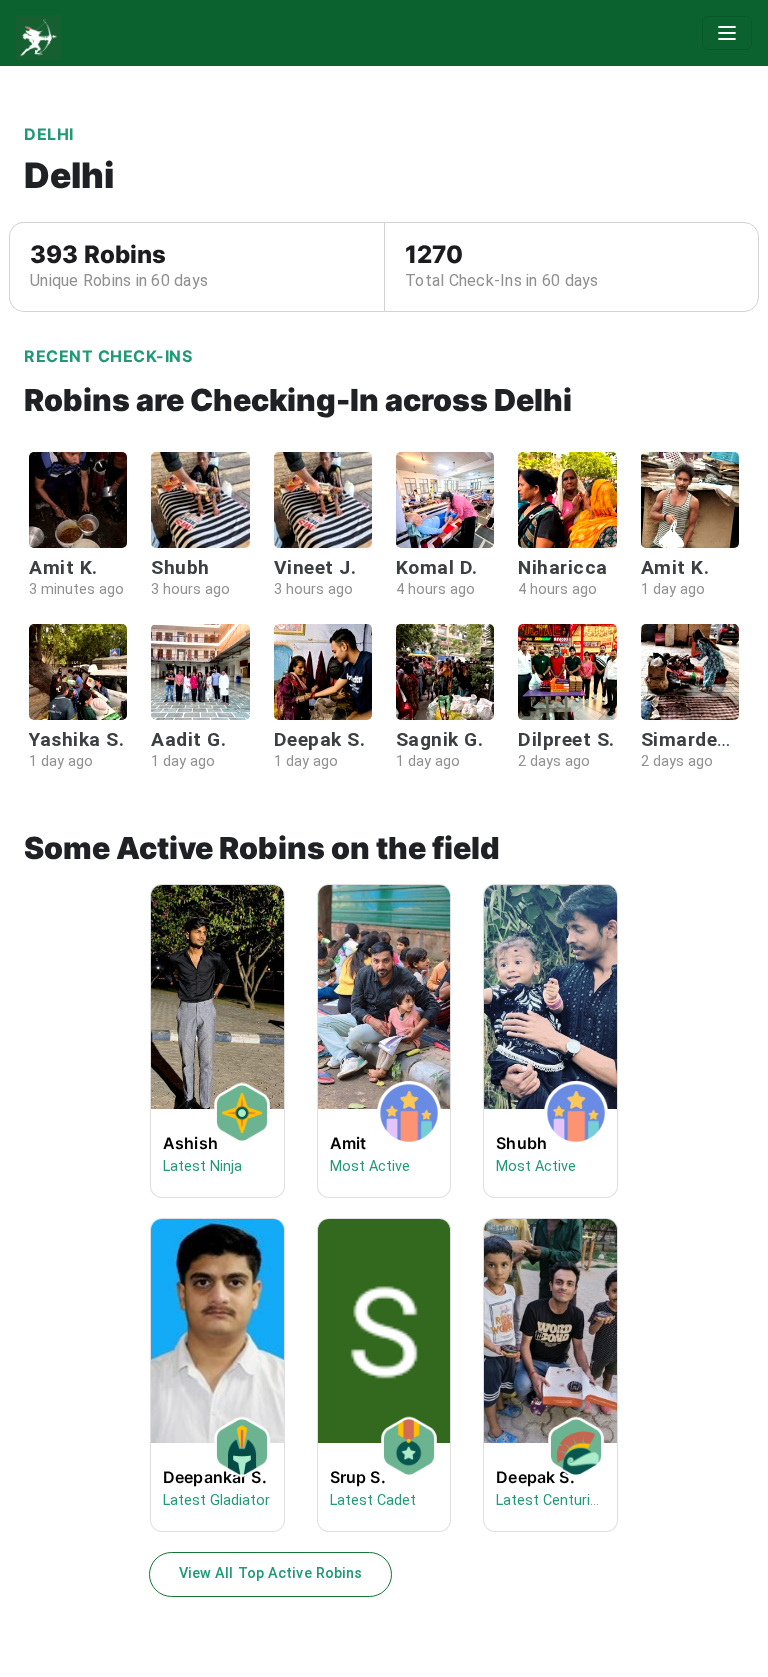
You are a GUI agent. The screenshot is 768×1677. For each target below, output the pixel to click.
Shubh (521, 1143)
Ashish (190, 1143)
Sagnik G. (440, 739)
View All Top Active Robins (271, 1573)
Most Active (370, 1166)
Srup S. (358, 1477)
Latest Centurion (551, 1500)
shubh (180, 567)
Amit (348, 1143)
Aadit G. (188, 739)
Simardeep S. (702, 739)
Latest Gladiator (216, 1500)
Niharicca (563, 567)
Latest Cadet (373, 1500)
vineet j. (315, 567)
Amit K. (63, 567)
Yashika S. (76, 739)
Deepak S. (320, 739)
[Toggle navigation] (727, 33)
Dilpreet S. (566, 739)
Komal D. (437, 567)
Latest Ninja (202, 1166)
